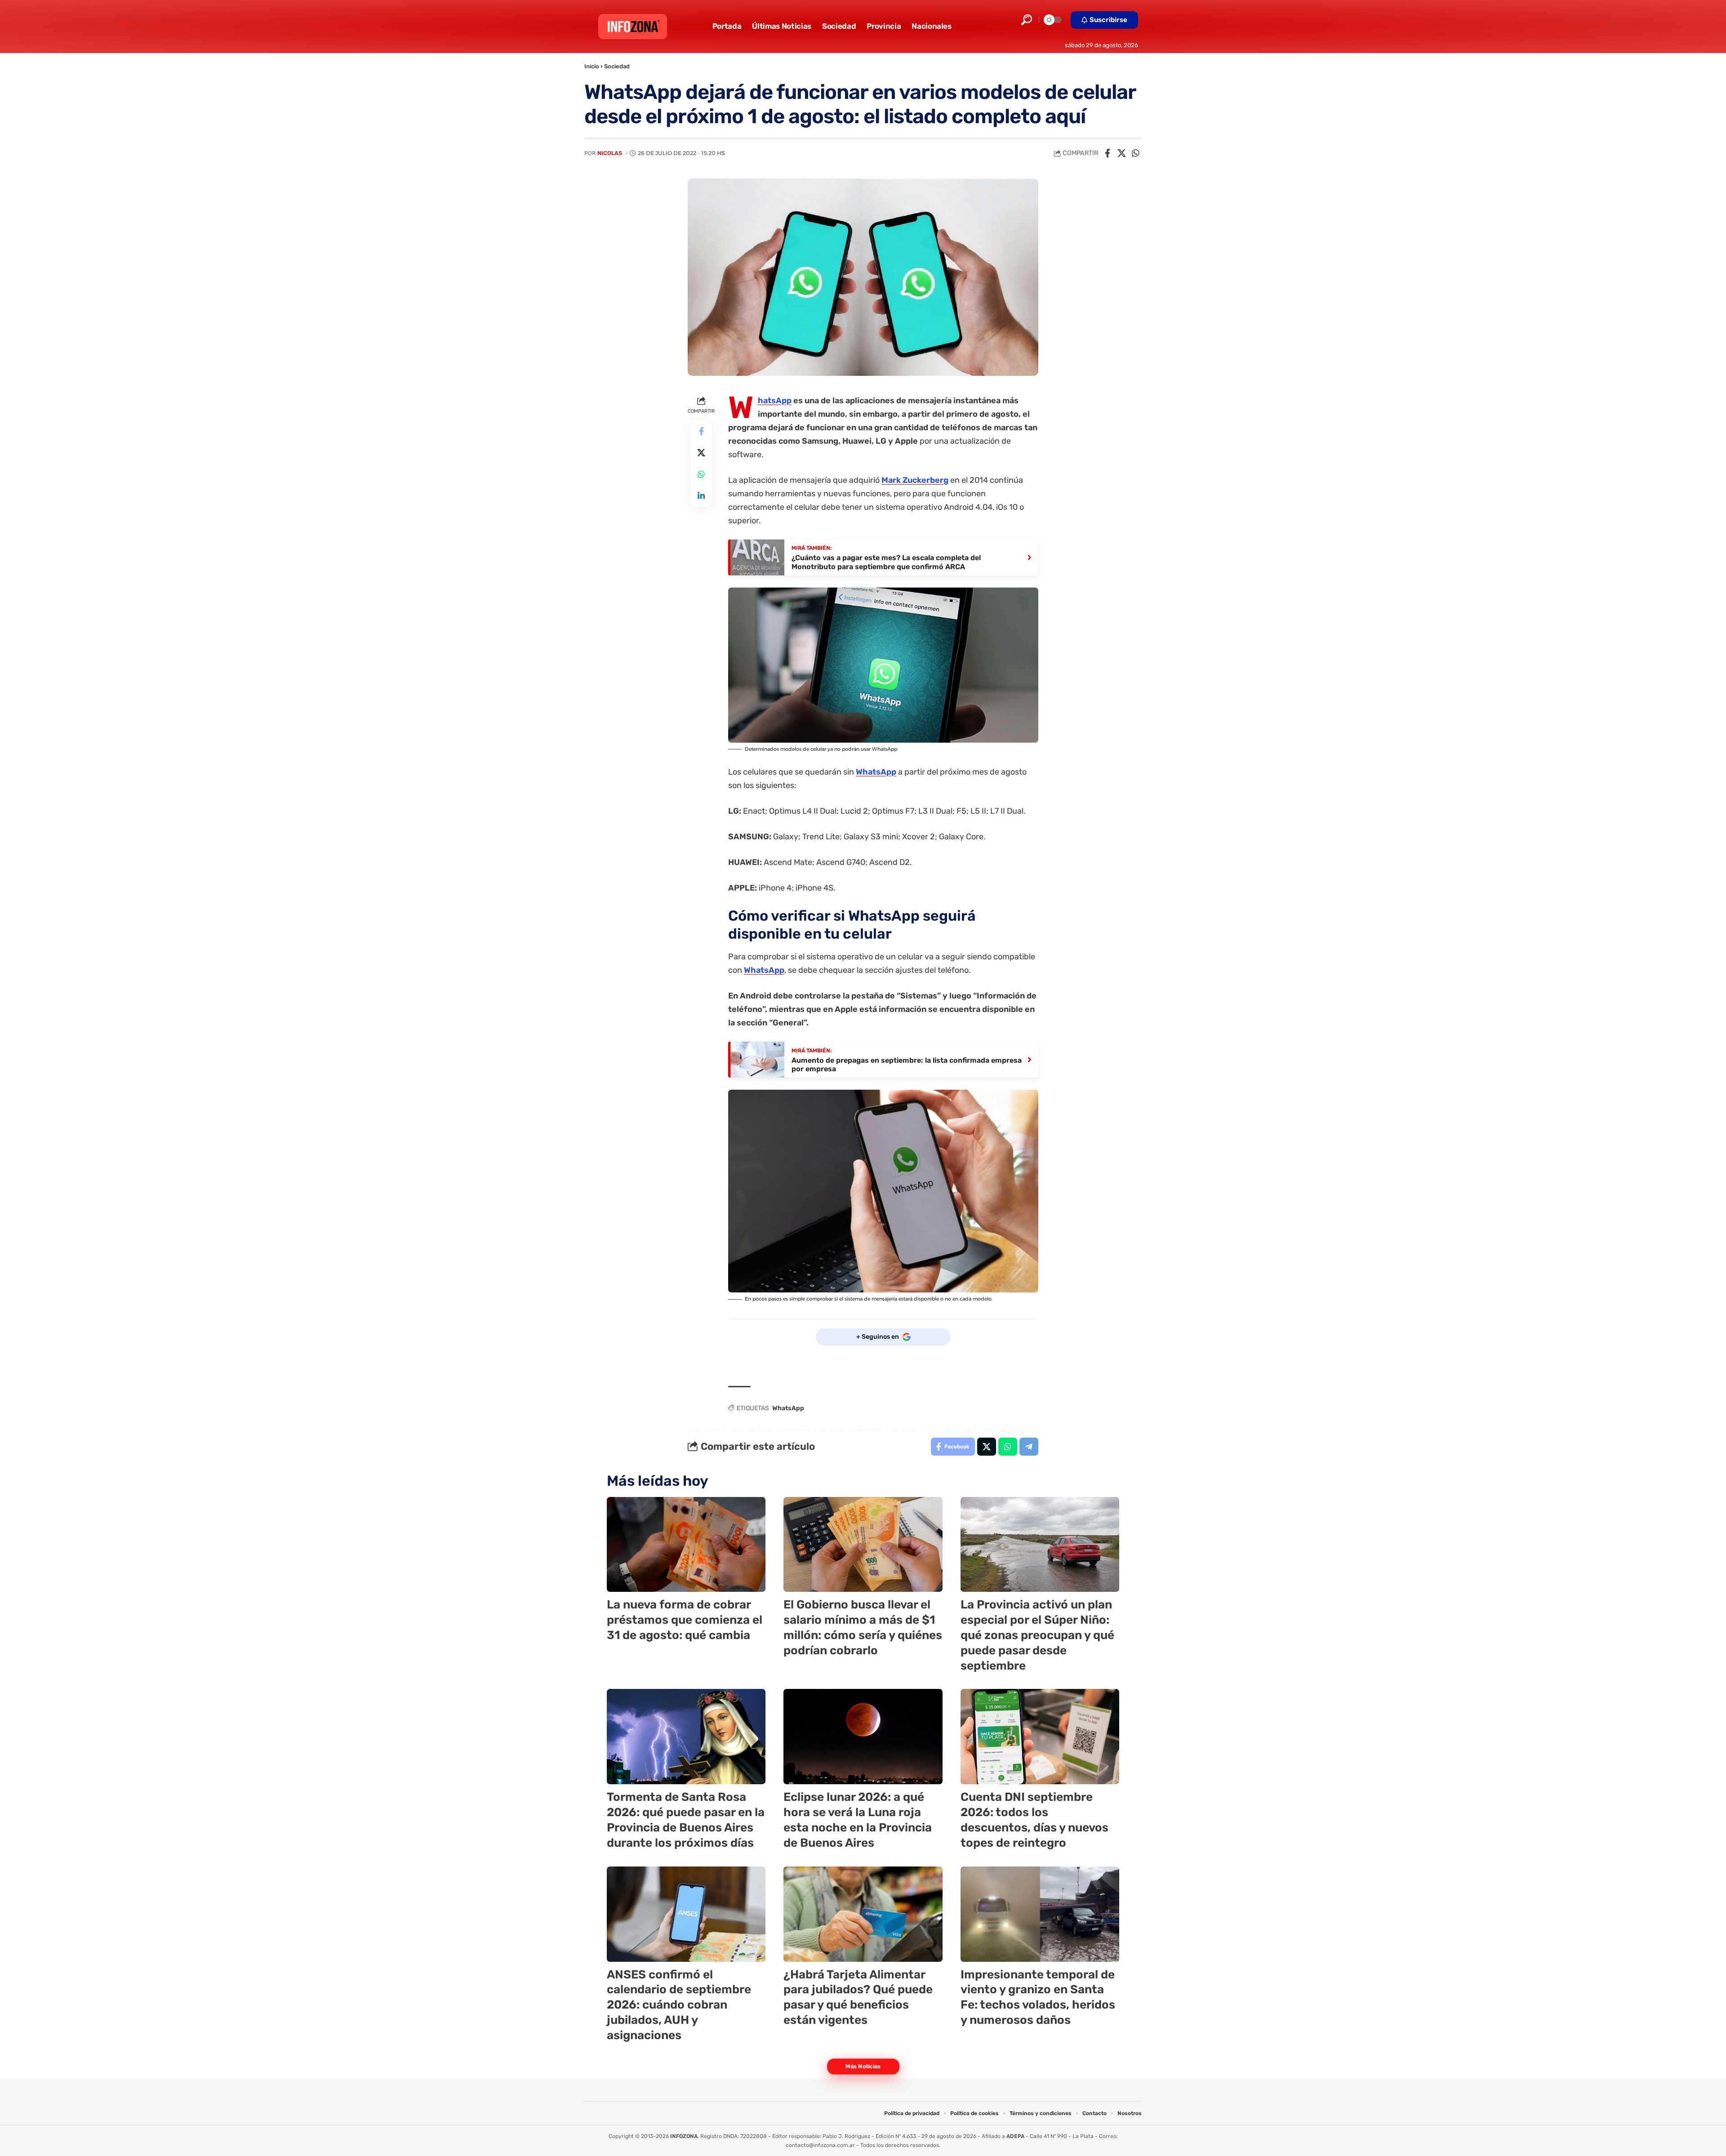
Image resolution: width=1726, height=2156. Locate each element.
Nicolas (610, 153)
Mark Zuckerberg (915, 480)
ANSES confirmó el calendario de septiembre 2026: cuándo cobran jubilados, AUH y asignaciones (679, 2005)
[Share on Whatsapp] (1135, 153)
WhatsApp (775, 401)
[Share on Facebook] (1108, 153)
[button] (1027, 20)
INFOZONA (684, 2136)
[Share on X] (1121, 153)
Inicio (592, 66)
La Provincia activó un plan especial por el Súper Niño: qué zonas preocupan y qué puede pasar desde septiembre (1037, 1635)
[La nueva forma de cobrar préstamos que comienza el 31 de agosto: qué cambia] (686, 1545)
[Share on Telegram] (1029, 1447)
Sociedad (617, 66)
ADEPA (1015, 2136)
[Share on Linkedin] (701, 495)
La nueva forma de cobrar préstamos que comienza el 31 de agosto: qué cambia (685, 1620)
